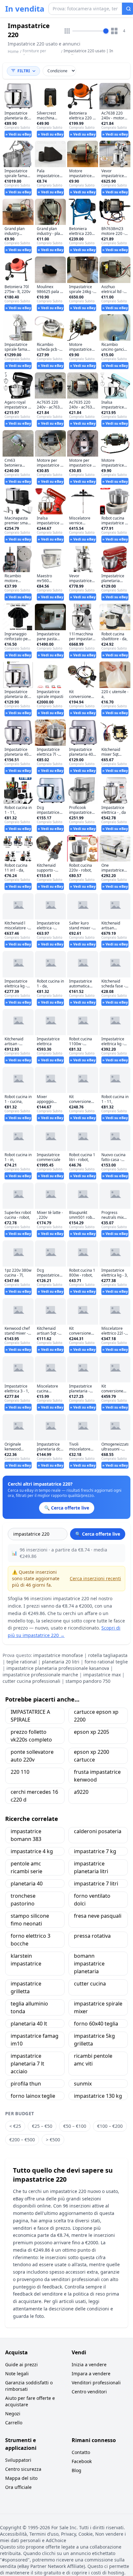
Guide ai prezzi (21, 2364)
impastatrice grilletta (26, 1987)
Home (13, 52)
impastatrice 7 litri (96, 1884)
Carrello (14, 2423)
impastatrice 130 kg (98, 2096)
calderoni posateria (98, 1831)
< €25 (15, 2126)
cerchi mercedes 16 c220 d (34, 1796)
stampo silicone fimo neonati (30, 1920)
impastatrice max (102, 1675)
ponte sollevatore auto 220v (32, 1756)
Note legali (17, 2374)
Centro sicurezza (23, 2469)
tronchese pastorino (23, 1900)
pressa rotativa (92, 1936)
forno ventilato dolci (92, 1900)
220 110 (20, 1772)
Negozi (13, 2414)
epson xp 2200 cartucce (92, 1756)
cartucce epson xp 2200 (96, 1716)
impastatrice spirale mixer (98, 2007)
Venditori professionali (96, 2383)
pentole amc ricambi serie (26, 1867)
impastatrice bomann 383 (26, 1835)
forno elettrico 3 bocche (31, 1940)
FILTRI (24, 71)
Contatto (81, 2452)
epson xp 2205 (92, 1732)
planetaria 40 (27, 1884)
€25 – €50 (42, 2126)
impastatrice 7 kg (95, 1851)
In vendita (25, 9)
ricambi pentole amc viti (93, 2060)
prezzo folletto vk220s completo (31, 1736)
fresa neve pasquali (98, 1916)
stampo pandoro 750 (88, 1681)
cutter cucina (90, 1984)
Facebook (82, 2461)
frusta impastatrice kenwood (97, 1776)
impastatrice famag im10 (35, 2040)
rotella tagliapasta (108, 1655)
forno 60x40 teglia (96, 2024)
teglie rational (22, 1662)
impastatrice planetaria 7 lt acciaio (27, 2064)
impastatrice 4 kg (32, 1851)
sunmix (83, 2084)
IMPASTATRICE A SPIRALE (30, 1716)
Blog (77, 2470)
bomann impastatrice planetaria (89, 1964)
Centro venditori (89, 2392)
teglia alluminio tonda (29, 2007)
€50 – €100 (75, 2126)
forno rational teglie (106, 1662)
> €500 (53, 2140)
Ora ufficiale (18, 2487)
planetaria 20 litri (61, 1662)
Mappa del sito (21, 2478)
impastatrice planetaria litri (91, 1867)
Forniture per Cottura (34, 53)
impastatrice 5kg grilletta (94, 2040)
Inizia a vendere (89, 2364)
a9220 (81, 1792)
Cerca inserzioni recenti (95, 1578)
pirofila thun (26, 2084)
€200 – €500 (22, 2140)
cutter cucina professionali (31, 1681)
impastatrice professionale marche (40, 1675)
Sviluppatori (18, 2460)
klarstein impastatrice (26, 1960)
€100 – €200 (110, 2126)
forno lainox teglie (33, 2096)
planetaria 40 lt (29, 2024)
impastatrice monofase (58, 1655)
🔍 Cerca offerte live (98, 1534)
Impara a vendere (91, 2374)
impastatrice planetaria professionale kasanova (58, 1668)
